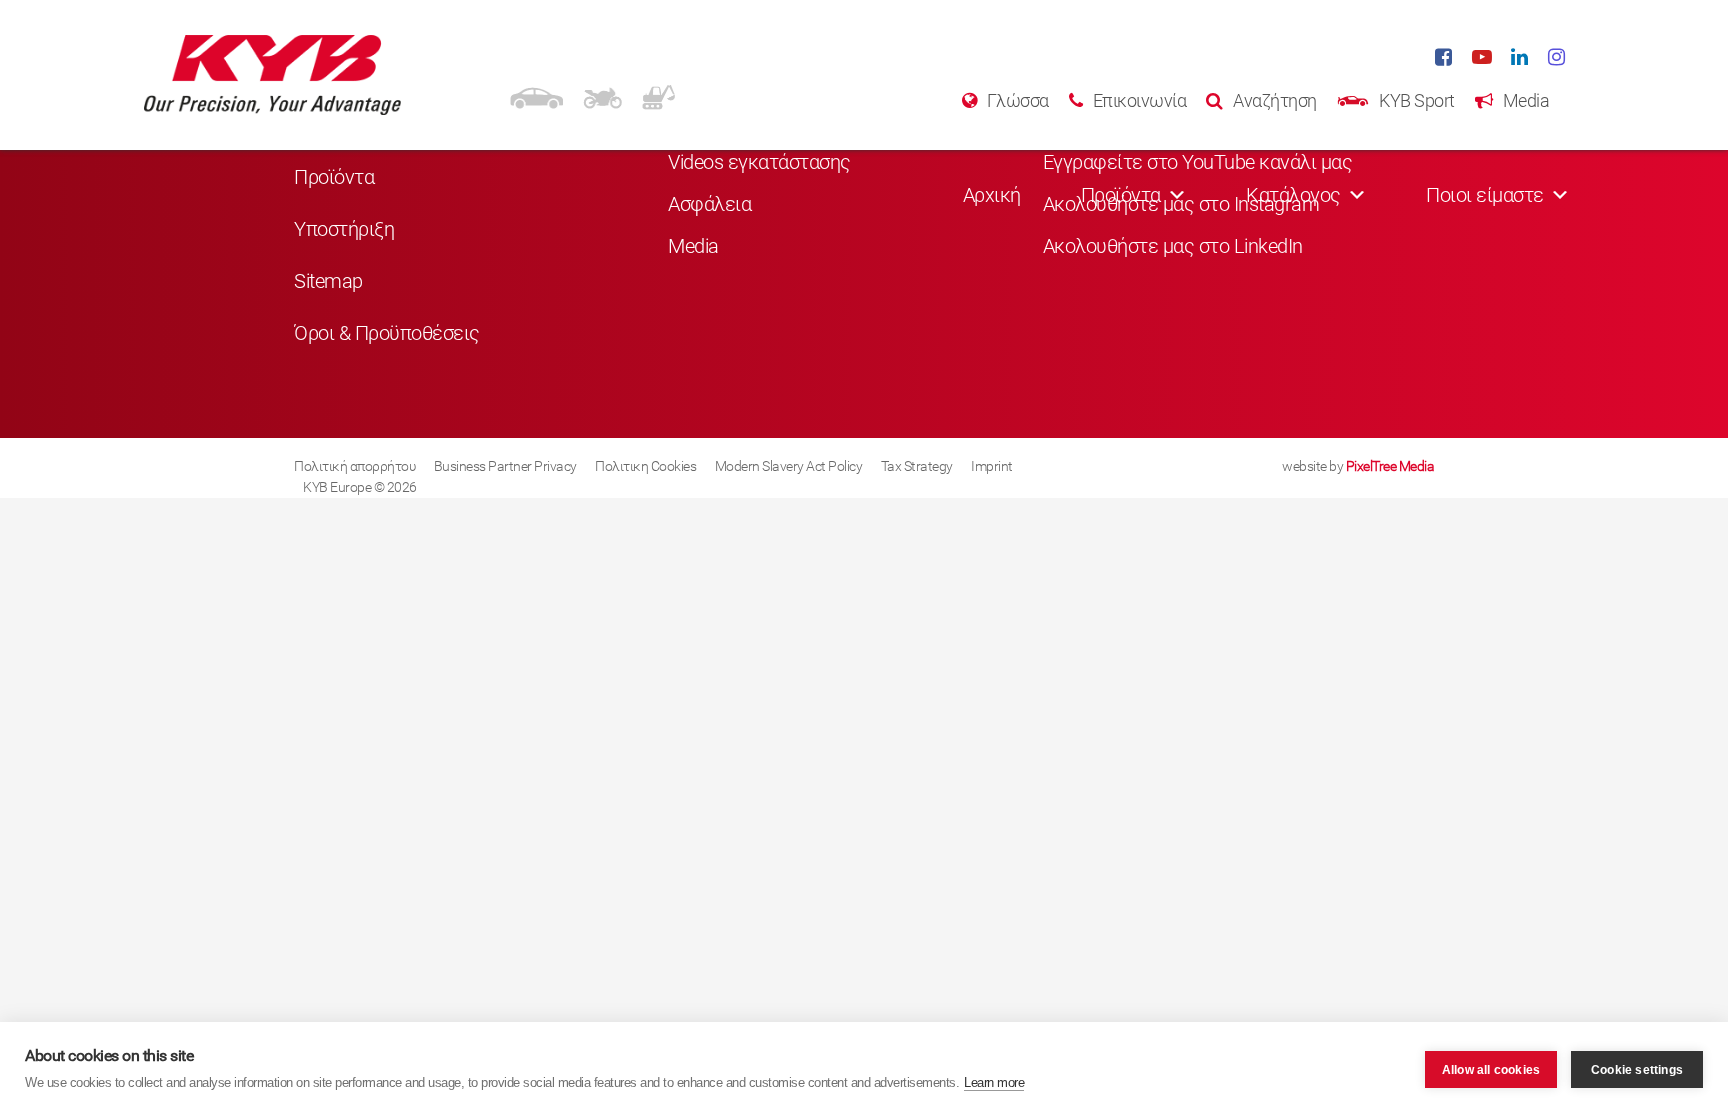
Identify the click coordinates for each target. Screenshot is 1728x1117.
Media (693, 246)
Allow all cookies (1491, 1070)
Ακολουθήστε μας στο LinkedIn (1173, 246)
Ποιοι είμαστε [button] (1485, 195)
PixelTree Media (1390, 466)
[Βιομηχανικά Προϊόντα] (658, 95)
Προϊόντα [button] (1121, 195)
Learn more (994, 1082)
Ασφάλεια (709, 204)
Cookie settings (1637, 1070)
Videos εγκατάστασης (759, 162)
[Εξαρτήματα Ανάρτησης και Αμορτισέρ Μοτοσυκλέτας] (602, 95)
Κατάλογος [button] (1293, 195)
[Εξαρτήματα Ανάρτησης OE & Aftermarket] (536, 95)
